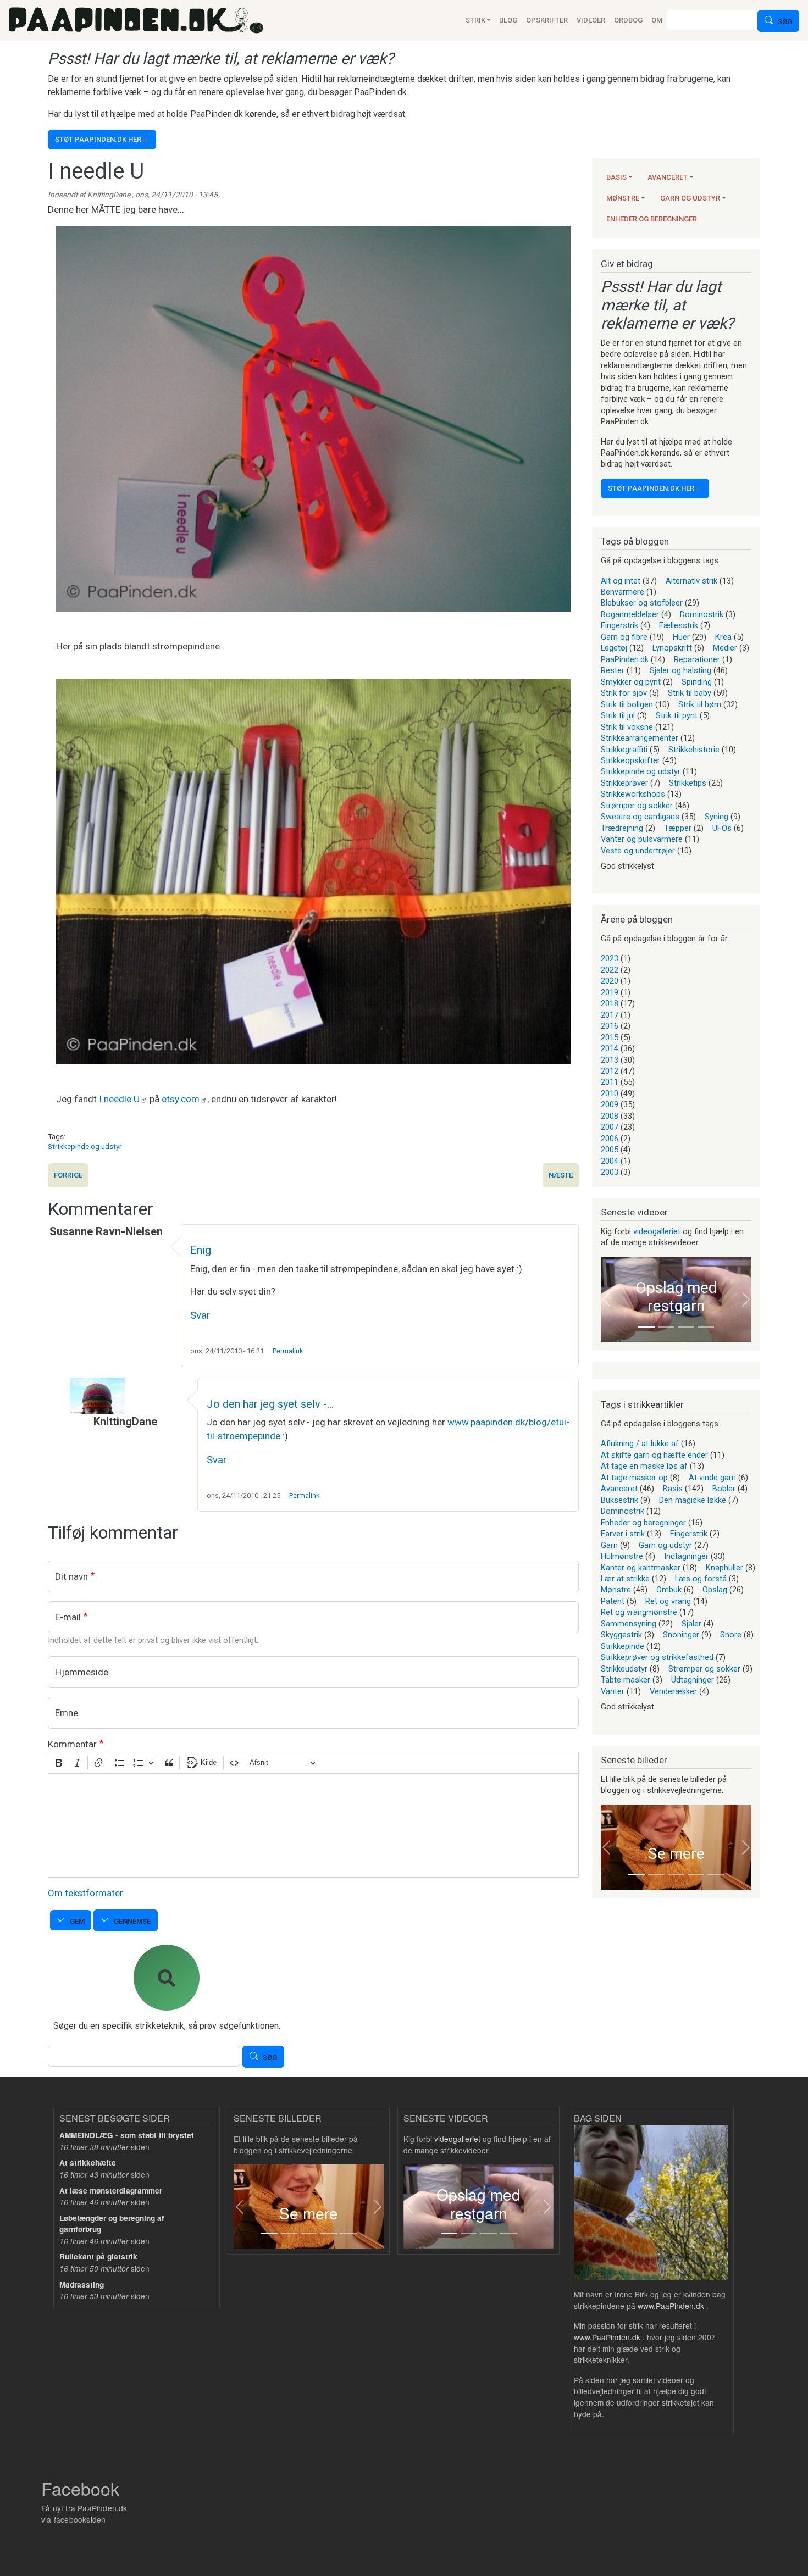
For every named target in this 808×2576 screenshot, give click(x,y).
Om (657, 20)
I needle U (119, 1099)
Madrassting (82, 2284)
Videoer (591, 20)
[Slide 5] (716, 1875)
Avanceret (668, 177)
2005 (610, 1150)
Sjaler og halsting (680, 670)
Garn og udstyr (690, 198)
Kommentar (72, 1744)
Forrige (68, 1175)
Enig (201, 1250)
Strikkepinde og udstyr (85, 1146)
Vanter (613, 1691)
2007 (610, 1127)
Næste (561, 1175)
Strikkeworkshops (633, 794)
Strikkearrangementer (640, 738)
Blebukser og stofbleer (642, 603)
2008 (610, 1116)
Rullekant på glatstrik (98, 2256)
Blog (508, 20)
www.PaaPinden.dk (671, 2306)
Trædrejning (622, 828)
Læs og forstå (701, 1579)
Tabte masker (626, 1680)
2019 (610, 992)
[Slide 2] (666, 1327)
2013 (610, 1060)
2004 (610, 1161)
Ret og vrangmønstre (639, 1612)
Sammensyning (629, 1624)
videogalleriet (657, 1231)
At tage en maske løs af (644, 1466)
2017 (610, 1015)
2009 (610, 1104)
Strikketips (688, 783)
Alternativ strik (691, 581)
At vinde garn (712, 1478)
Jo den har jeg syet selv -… (270, 1404)
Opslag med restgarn (676, 1297)
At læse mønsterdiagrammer (111, 2191)
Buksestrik (619, 1500)
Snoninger (681, 1635)
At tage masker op (634, 1478)
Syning (716, 817)
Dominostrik (702, 614)
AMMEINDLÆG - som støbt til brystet (127, 2135)
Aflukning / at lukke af (640, 1444)
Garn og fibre (624, 637)
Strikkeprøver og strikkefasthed (657, 1657)
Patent (613, 1601)
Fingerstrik (619, 625)
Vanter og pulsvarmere (642, 839)
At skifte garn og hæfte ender (654, 1455)
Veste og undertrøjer (638, 851)
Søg (785, 22)
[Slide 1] (646, 1327)
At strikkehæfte (88, 2163)
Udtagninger (693, 1680)
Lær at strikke (625, 1579)
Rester (613, 670)
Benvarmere (622, 592)
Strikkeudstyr (624, 1669)
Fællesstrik (679, 625)
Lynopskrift (672, 648)
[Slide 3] (686, 1327)
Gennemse (132, 1921)
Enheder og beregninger (652, 219)
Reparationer (697, 659)
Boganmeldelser (630, 614)
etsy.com (181, 1099)
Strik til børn (700, 704)
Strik (475, 20)
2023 (610, 958)
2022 (610, 970)
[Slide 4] (706, 1327)
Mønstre (623, 198)
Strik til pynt (677, 715)
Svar (200, 1315)
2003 (610, 1172)
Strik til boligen (627, 704)
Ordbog (628, 20)
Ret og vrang (668, 1601)
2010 (610, 1093)
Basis (616, 177)
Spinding (697, 682)
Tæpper (678, 828)
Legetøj (614, 648)
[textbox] (313, 1825)
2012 (610, 1071)
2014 (610, 1048)
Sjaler (691, 1624)
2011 (610, 1082)
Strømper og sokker (637, 806)
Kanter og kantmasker (641, 1568)
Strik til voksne (627, 727)
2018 (610, 1003)
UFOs (722, 828)
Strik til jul (618, 715)
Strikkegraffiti (624, 750)
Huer (681, 637)
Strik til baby (690, 693)
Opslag (715, 1590)
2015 (610, 1037)
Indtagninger (686, 1556)
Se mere (676, 1854)
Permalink (288, 1351)
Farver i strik (623, 1534)
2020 (610, 981)
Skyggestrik (621, 1635)
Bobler (724, 1489)
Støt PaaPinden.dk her (98, 139)
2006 (610, 1139)
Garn (609, 1545)
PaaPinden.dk (625, 659)
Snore (731, 1635)
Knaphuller (724, 1568)
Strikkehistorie (694, 750)
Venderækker (673, 1691)
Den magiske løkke (693, 1500)
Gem (77, 1921)
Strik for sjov (624, 693)
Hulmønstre (622, 1556)
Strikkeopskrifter (630, 760)
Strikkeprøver (624, 783)
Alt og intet (621, 581)
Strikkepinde (622, 1646)
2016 (610, 1026)
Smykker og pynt (631, 682)
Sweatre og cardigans (640, 817)
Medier (725, 648)
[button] (607, 1300)
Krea (723, 637)
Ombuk (669, 1590)
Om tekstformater (85, 1893)
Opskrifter (547, 20)
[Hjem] (136, 20)
